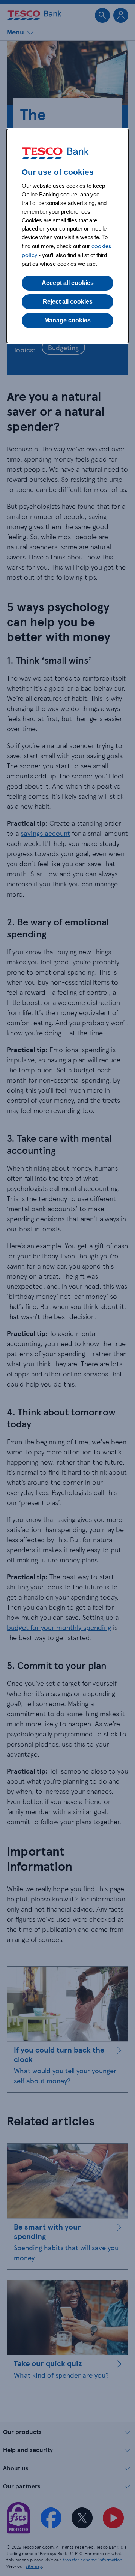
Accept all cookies (68, 283)
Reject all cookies (68, 302)
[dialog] (67, 236)
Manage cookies (67, 320)
